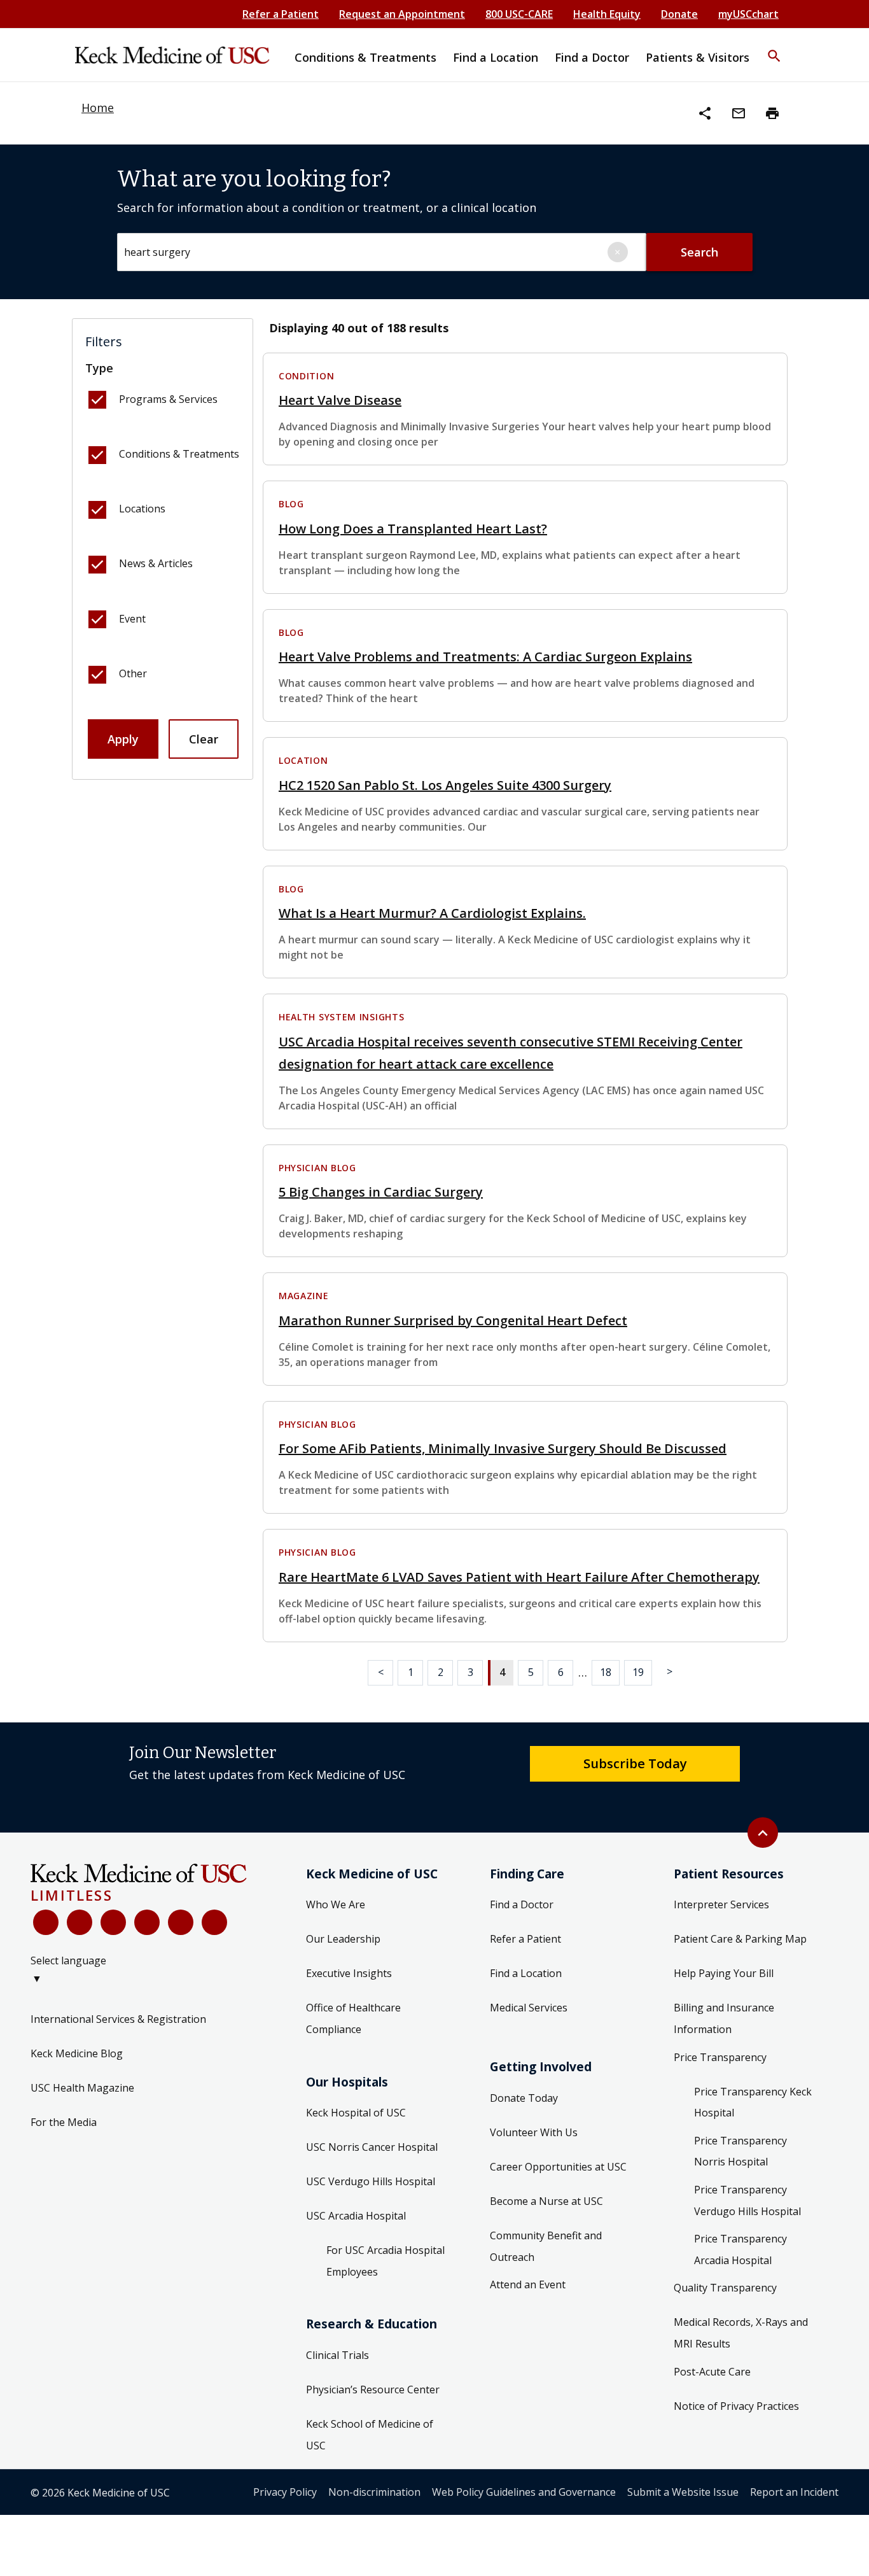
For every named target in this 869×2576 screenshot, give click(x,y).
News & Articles (156, 563)
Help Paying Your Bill (724, 1973)
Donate (679, 14)
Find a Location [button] (496, 57)
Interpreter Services (721, 1904)
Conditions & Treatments (179, 454)
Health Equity (607, 14)
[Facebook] (46, 1922)
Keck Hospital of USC (356, 2113)
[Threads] (214, 1922)
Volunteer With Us (534, 2132)
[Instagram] (181, 1922)
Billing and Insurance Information (724, 2018)
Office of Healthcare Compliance (353, 2018)
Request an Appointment (402, 14)
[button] (774, 48)
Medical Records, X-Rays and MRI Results (741, 2333)
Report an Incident (794, 2492)
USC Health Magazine (82, 2088)
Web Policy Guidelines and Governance (524, 2492)
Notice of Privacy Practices (736, 2406)
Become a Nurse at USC (546, 2201)
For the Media (64, 2122)
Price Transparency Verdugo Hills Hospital (747, 2200)
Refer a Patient (281, 14)
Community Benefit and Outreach (546, 2246)
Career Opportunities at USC (558, 2167)
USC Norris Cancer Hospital (372, 2147)
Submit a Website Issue (683, 2492)
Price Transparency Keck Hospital (753, 2102)
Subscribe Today (635, 1763)
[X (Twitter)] (80, 1922)
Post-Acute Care (712, 2372)
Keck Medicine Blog (77, 2053)
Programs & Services (168, 399)
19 (638, 1672)
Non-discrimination (374, 2492)
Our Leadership (343, 1939)
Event (132, 619)
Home (98, 108)
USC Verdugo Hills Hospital (371, 2181)
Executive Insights (349, 1973)
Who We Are (336, 1904)
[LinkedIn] (147, 1922)
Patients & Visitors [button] (698, 57)
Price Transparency (720, 2057)
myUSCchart (748, 14)
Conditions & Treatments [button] (365, 57)
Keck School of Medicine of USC (370, 2435)
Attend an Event (528, 2284)
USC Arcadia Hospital (356, 2216)
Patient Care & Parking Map (740, 1939)
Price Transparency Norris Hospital (740, 2151)
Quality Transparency (725, 2288)
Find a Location (526, 1973)
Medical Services (529, 2008)
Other (133, 673)
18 (606, 1672)
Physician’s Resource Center (373, 2389)
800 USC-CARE (519, 14)
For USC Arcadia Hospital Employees (386, 2261)
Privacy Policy (285, 2492)
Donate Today (524, 2098)
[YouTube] (113, 1922)
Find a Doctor (522, 1904)
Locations (142, 509)
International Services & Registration (118, 2019)
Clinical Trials (337, 2355)
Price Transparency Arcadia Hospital (740, 2249)
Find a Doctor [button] (592, 57)
